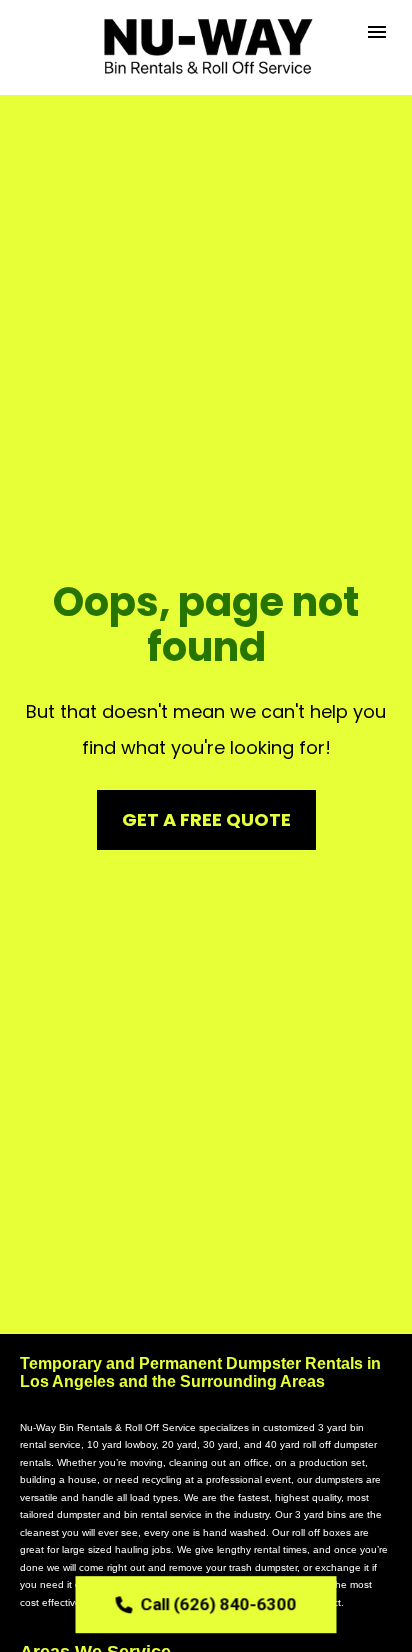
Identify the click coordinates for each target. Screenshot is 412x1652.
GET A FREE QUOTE (206, 819)
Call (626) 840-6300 (219, 1604)
